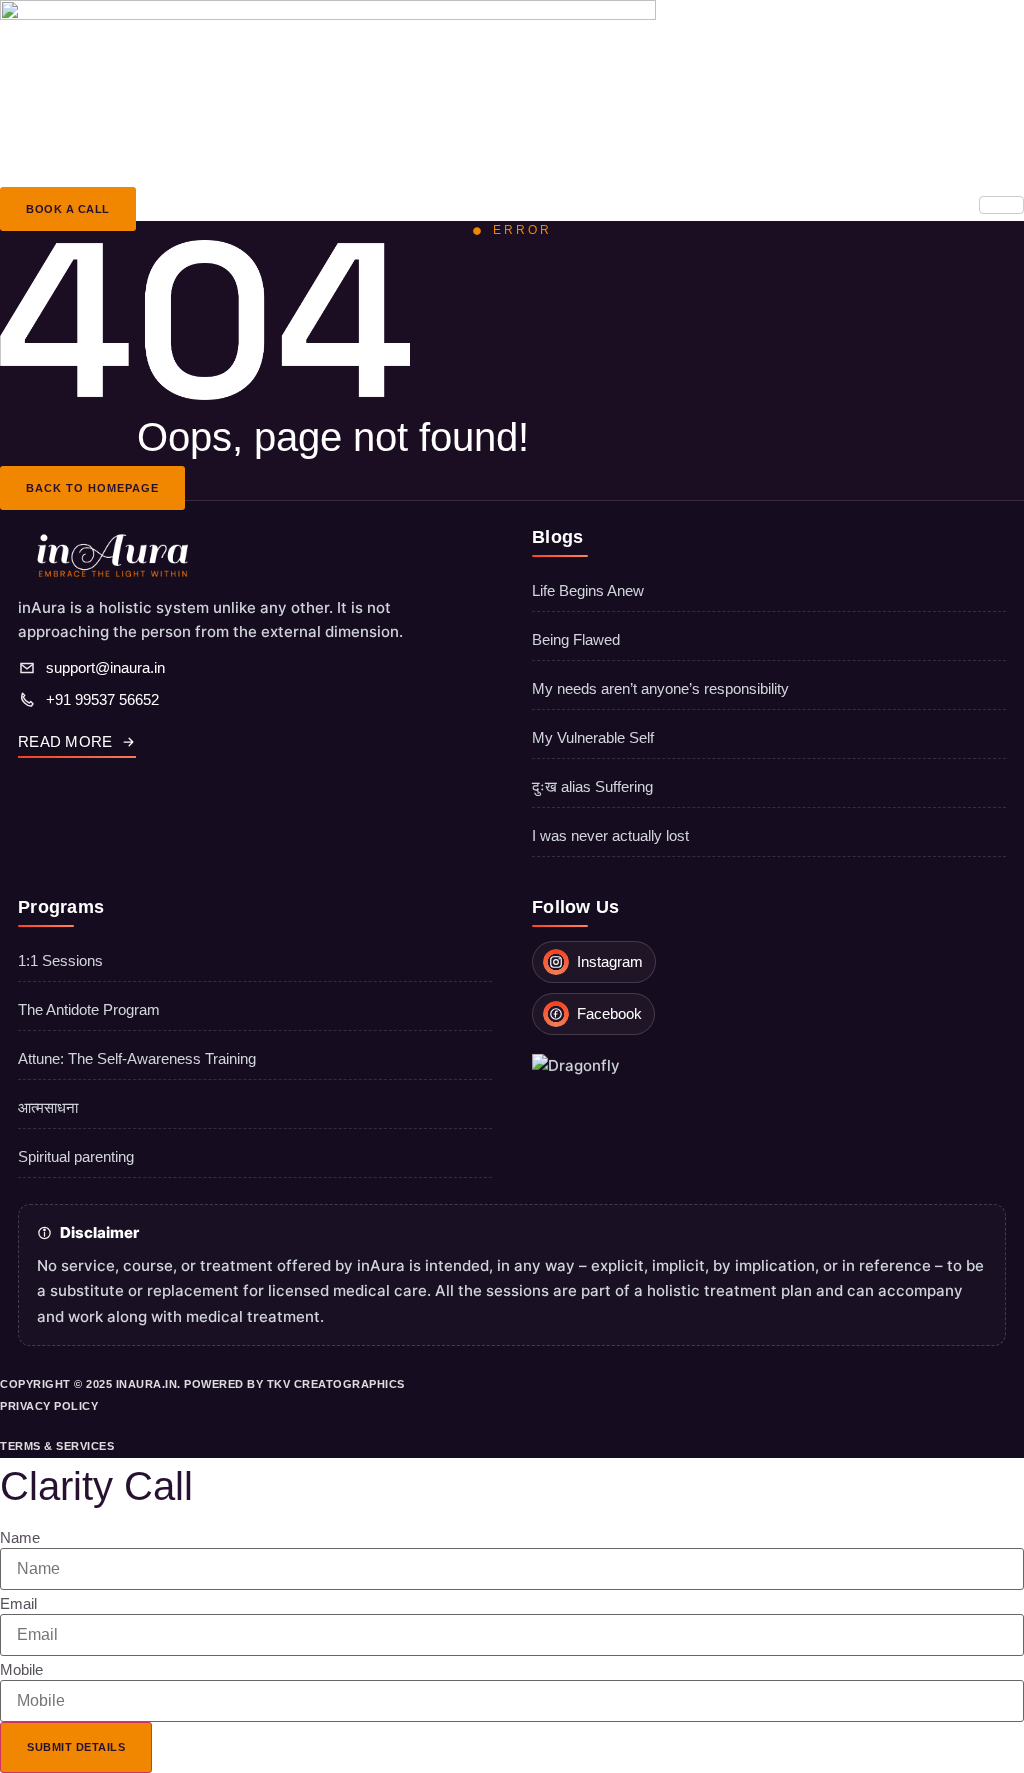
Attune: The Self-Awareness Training (137, 1058)
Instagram (610, 961)
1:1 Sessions (60, 960)
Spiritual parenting (76, 1156)
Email (18, 1603)
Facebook (609, 1013)
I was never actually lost (610, 835)
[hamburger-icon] (1001, 205)
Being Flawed (576, 639)
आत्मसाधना (48, 1107)
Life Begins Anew (588, 590)
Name (20, 1537)
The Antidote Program (89, 1009)
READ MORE (65, 741)
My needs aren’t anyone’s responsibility (660, 688)
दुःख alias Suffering (592, 786)
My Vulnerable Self (593, 737)
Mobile (21, 1669)
